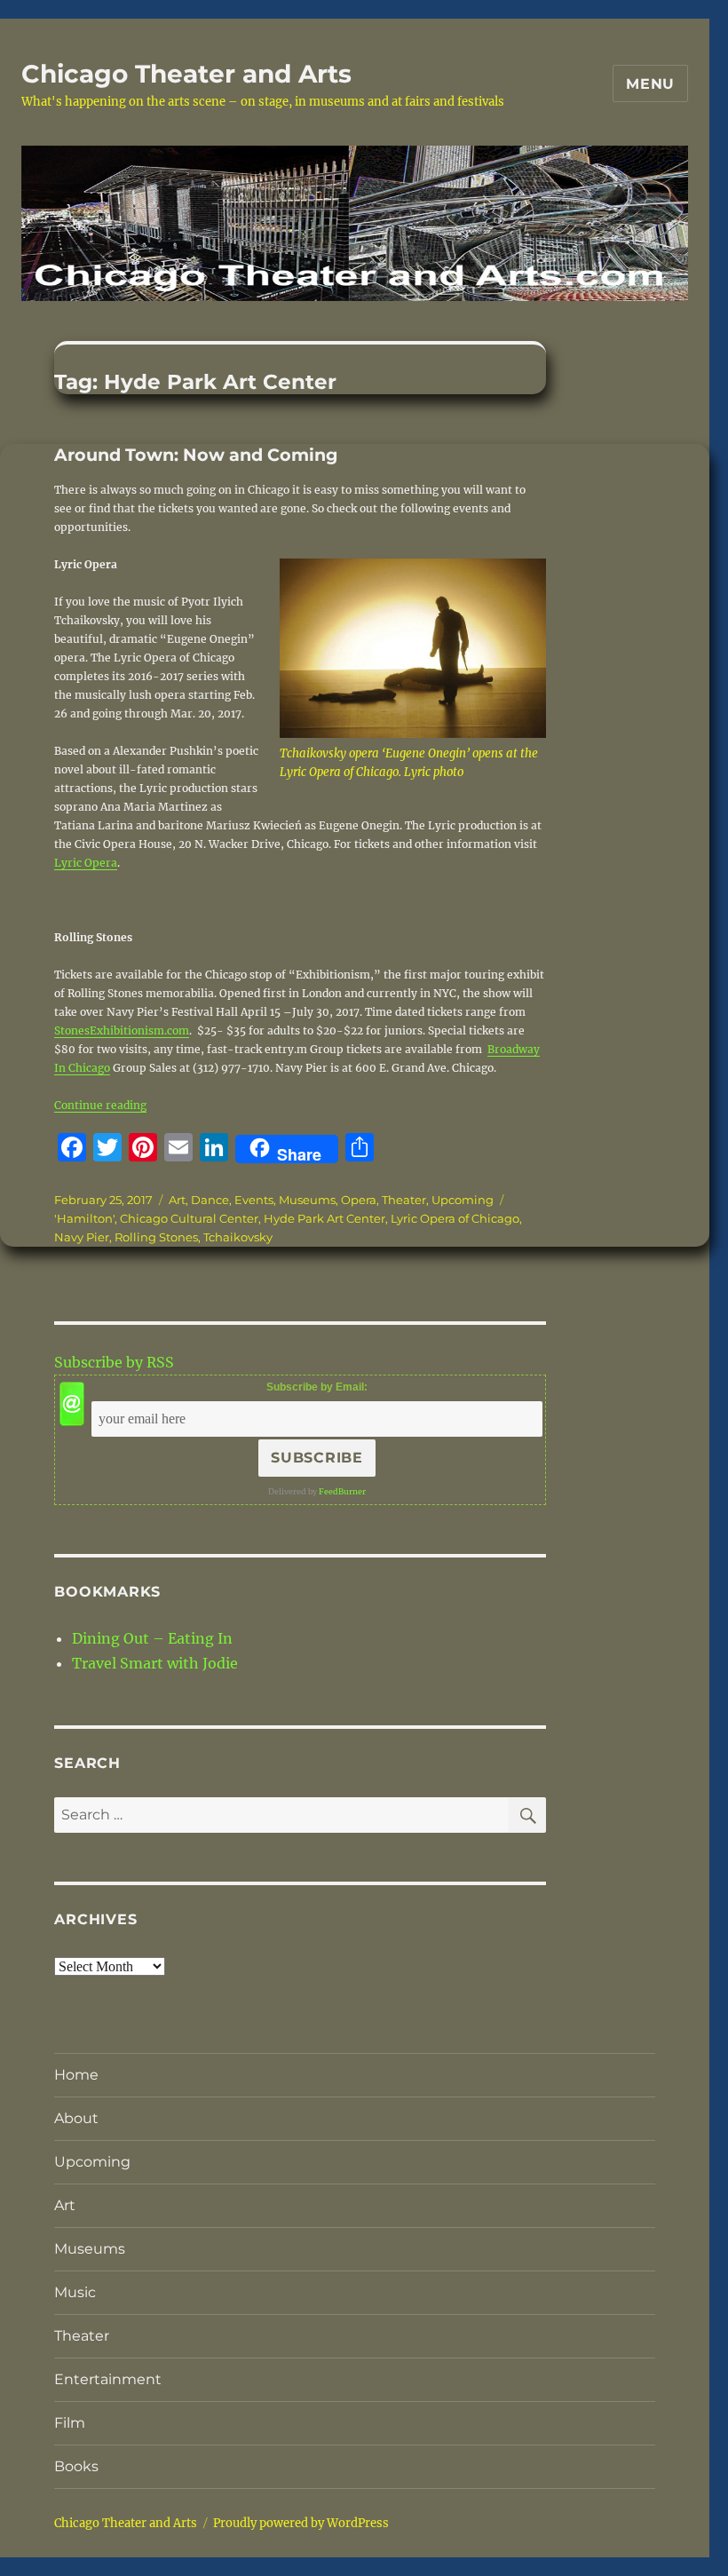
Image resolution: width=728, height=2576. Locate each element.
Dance (210, 1200)
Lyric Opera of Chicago (455, 1218)
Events (254, 1200)
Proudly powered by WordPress (301, 2523)
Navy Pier (82, 1237)
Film (70, 2423)
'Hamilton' (84, 1218)
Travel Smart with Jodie (155, 1663)
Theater (404, 1200)
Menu (650, 84)
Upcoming (463, 1200)
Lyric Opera (86, 863)
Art (177, 1200)
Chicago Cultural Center (189, 1218)
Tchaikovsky (238, 1237)
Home (76, 2075)
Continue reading (100, 1105)
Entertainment (108, 2379)
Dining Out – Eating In (152, 1638)
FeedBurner (342, 1491)
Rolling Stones (156, 1237)
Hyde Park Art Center (324, 1218)
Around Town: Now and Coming (196, 455)
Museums (307, 1200)
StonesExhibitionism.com (122, 1030)
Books (76, 2466)
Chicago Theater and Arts (186, 74)
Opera (359, 1200)
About (76, 2118)
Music (75, 2292)
